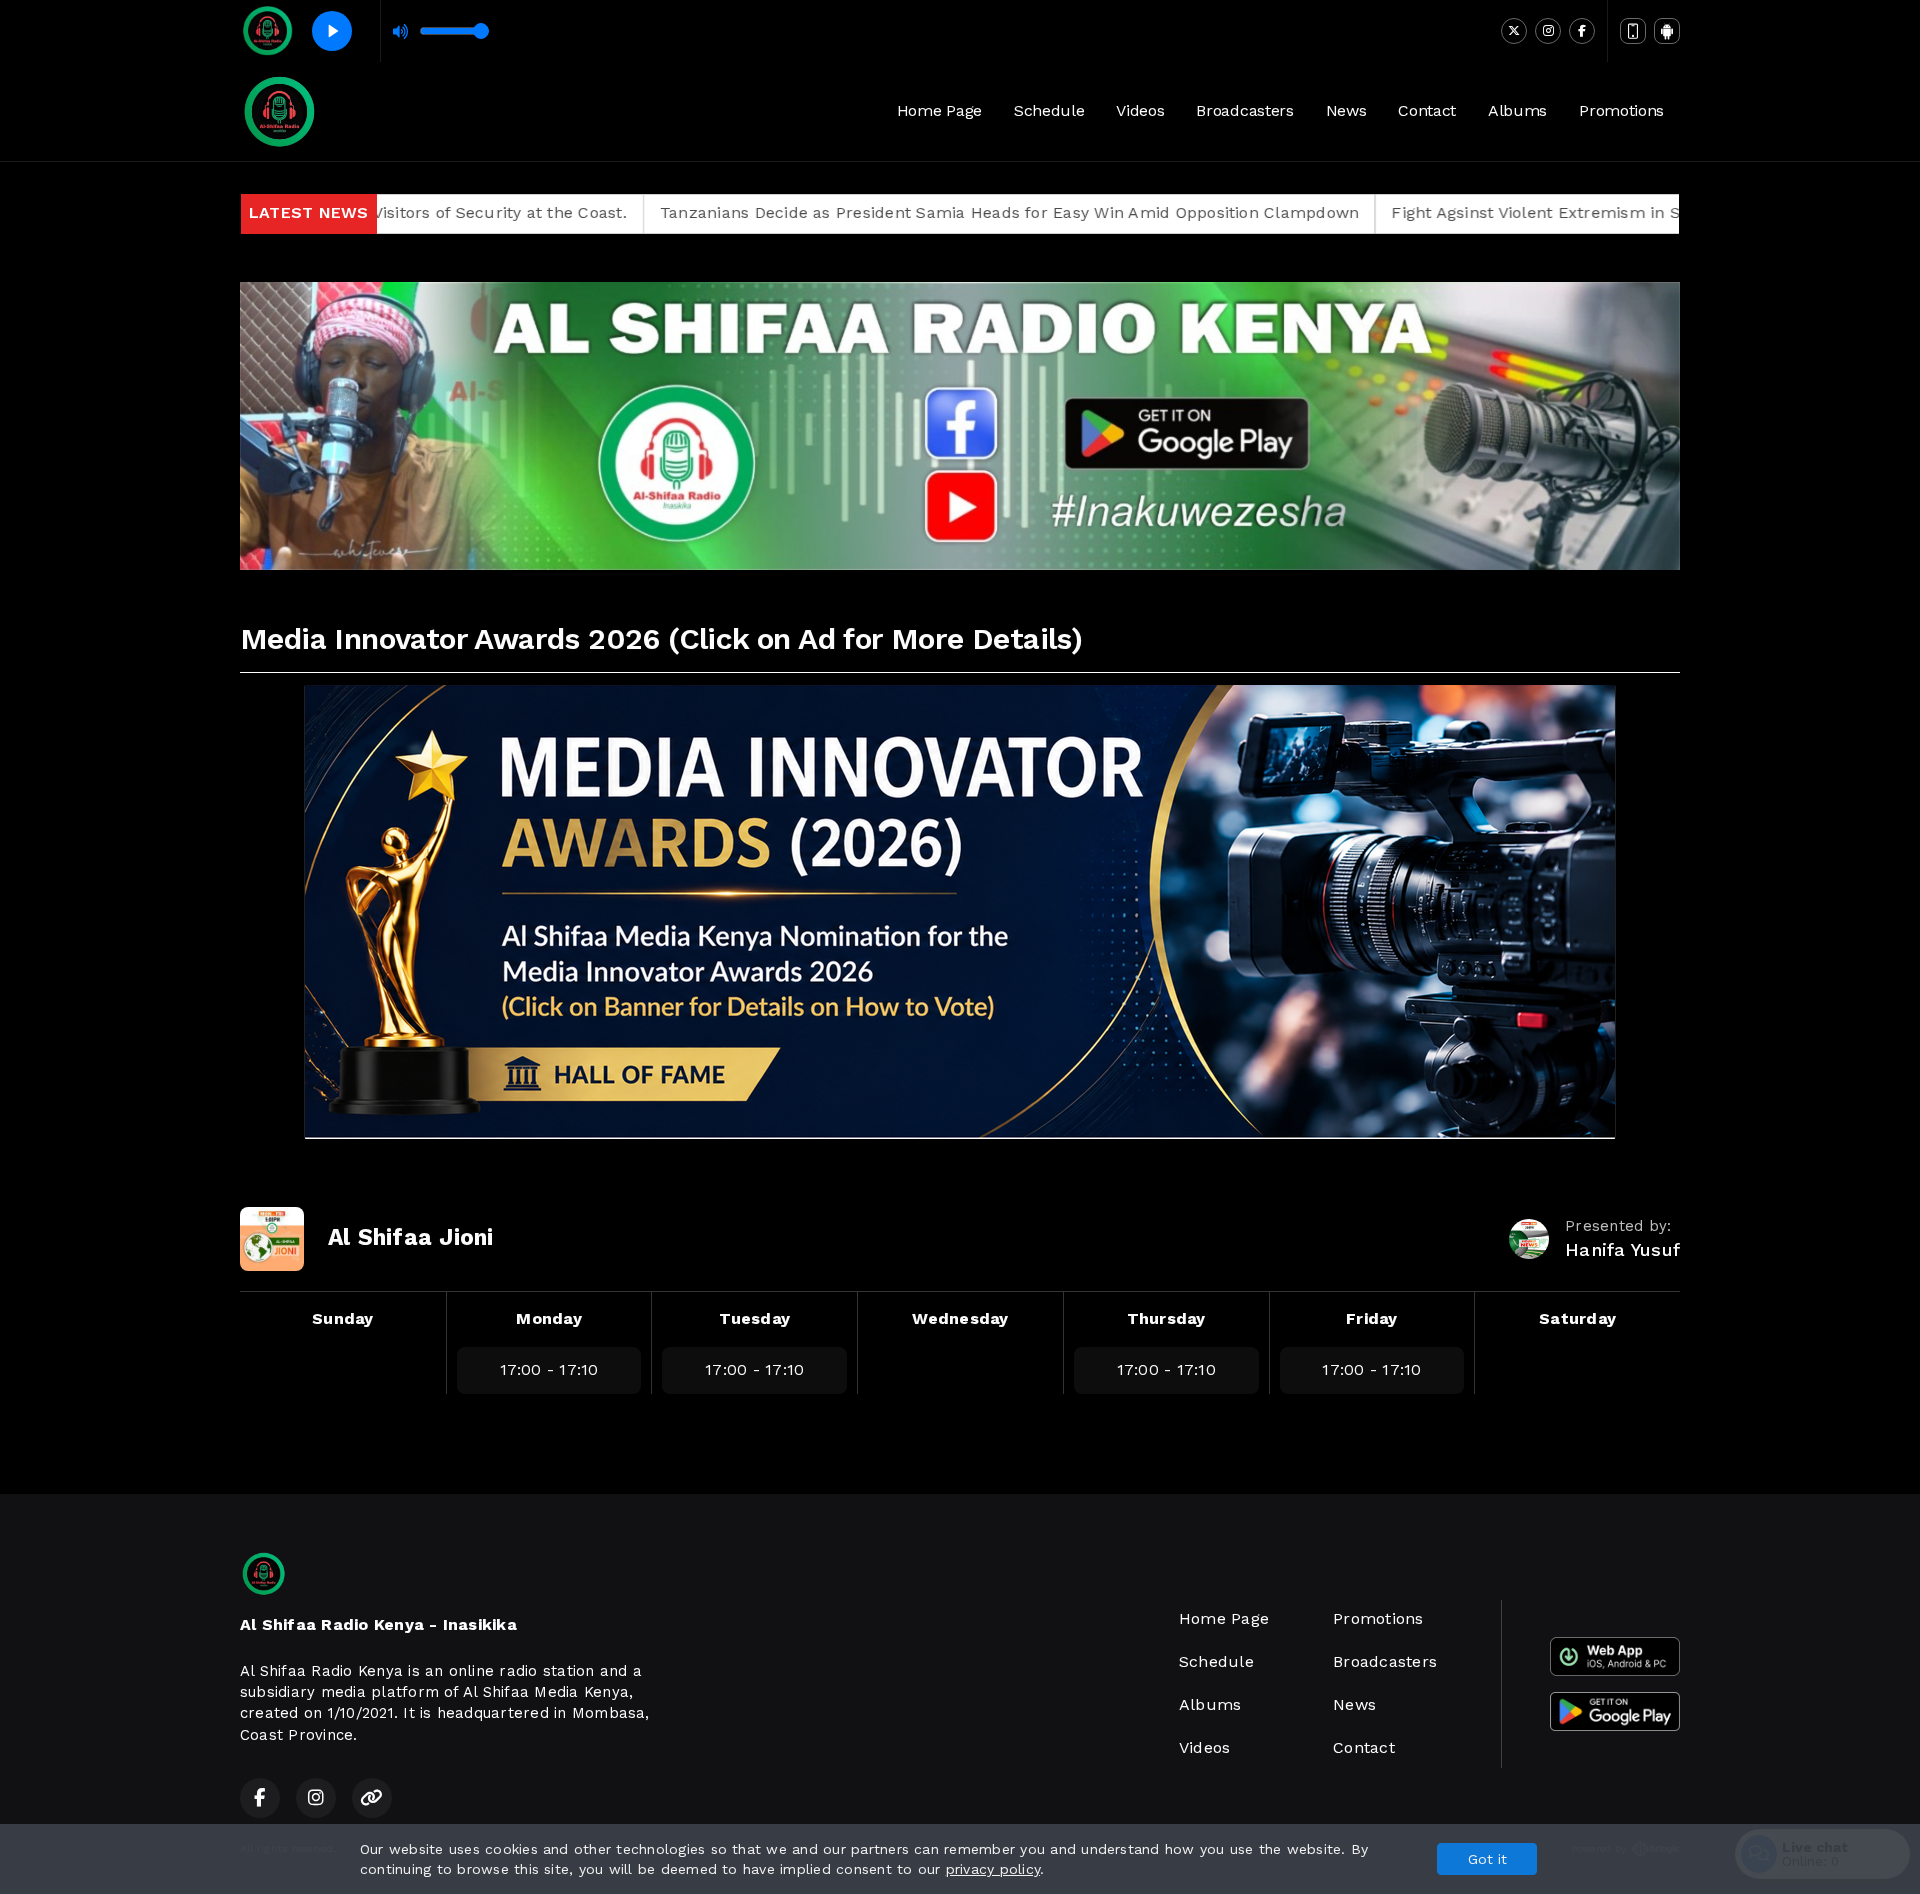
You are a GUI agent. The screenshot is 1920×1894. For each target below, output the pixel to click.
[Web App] (1633, 31)
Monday (548, 1318)
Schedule (1049, 110)
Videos (1140, 110)
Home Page (939, 110)
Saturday (1577, 1318)
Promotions (1621, 110)
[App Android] (1667, 31)
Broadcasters (1244, 110)
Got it (1487, 1859)
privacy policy (993, 1869)
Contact (1427, 110)
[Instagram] (1548, 31)
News (1346, 110)
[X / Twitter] (1514, 31)
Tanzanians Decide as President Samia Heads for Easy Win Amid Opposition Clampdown (883, 212)
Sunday (342, 1318)
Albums (1517, 110)
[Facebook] (1582, 31)
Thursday (1166, 1318)
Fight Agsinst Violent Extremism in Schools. (1438, 212)
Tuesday (754, 1318)
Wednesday (960, 1318)
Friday (1371, 1318)
